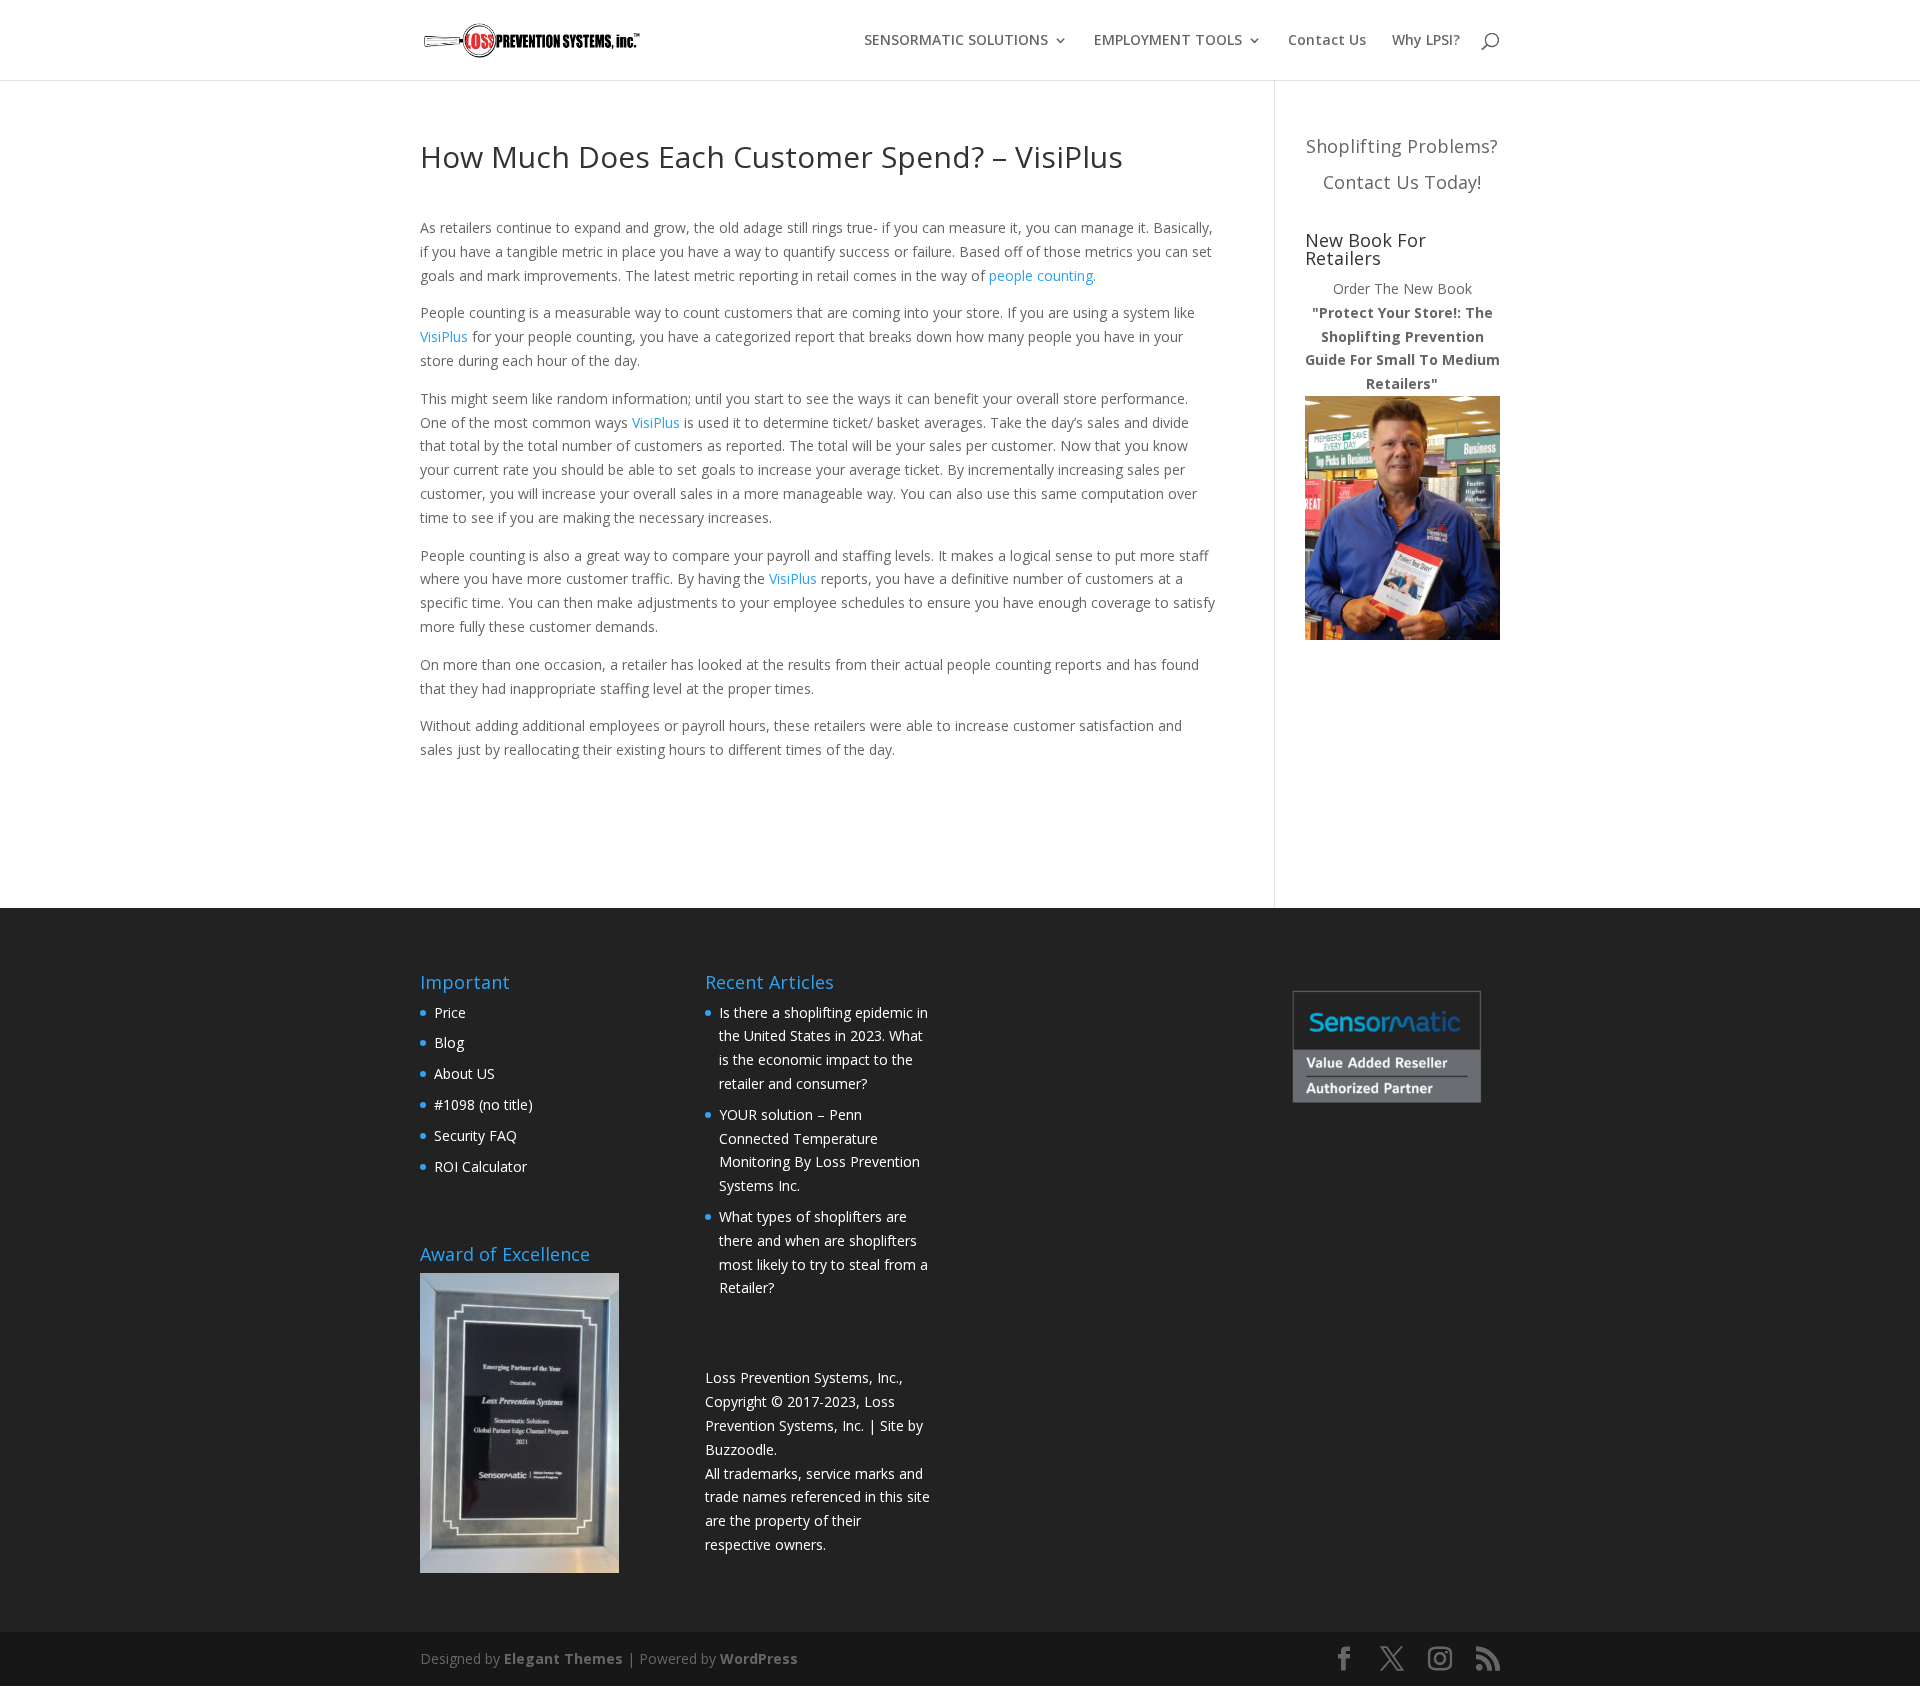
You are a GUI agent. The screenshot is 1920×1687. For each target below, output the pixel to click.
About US (464, 1073)
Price (450, 1012)
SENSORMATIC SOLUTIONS (956, 41)
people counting (1041, 275)
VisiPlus (444, 336)
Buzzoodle (739, 1449)
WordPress (759, 1658)
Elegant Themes (563, 1658)
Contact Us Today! (1402, 182)
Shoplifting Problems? (1402, 146)
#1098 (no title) (483, 1104)
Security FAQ (475, 1135)
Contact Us (1327, 41)
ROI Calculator (480, 1166)
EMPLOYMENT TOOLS (1168, 41)
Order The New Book (1402, 336)
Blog (449, 1042)
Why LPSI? (1426, 41)
